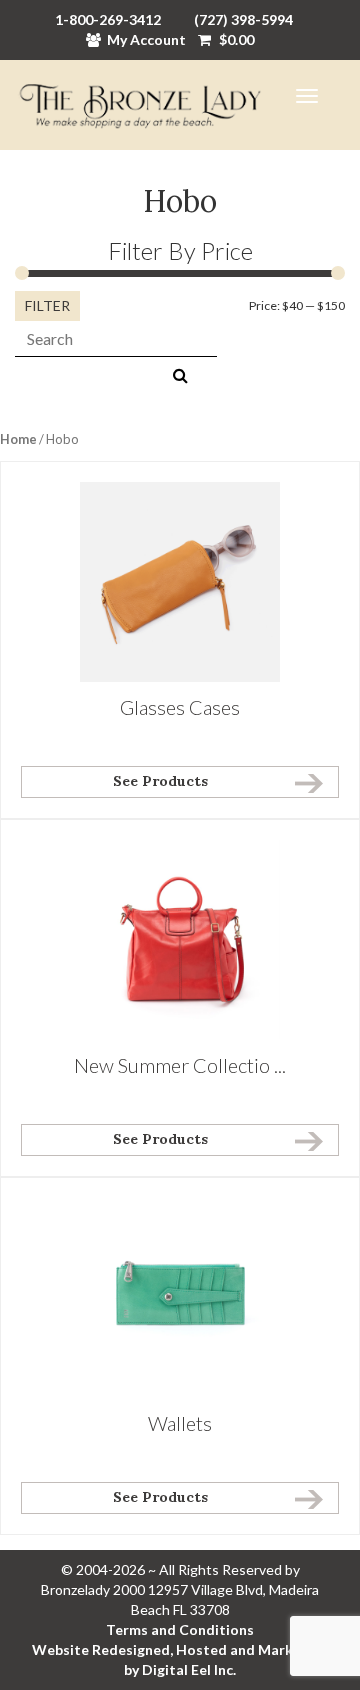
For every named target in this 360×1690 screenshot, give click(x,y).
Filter (47, 305)
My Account (146, 39)
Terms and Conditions (180, 1629)
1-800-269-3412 (108, 19)
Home (18, 439)
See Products (160, 781)
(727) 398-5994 (243, 19)
